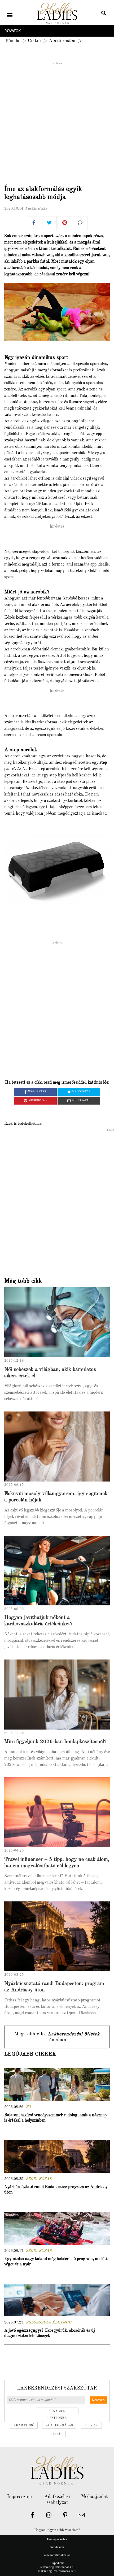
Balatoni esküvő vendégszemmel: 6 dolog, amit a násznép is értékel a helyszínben (55, 2118)
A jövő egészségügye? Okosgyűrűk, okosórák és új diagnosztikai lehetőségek (50, 2333)
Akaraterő (24, 2426)
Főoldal (13, 41)
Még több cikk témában (57, 2037)
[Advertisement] (57, 122)
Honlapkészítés (57, 2539)
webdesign (57, 2547)
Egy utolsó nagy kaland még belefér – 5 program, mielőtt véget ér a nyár (56, 2262)
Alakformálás (63, 41)
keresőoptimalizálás (57, 2555)
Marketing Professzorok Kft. (57, 2571)
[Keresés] (104, 14)
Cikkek (35, 41)
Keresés (98, 2400)
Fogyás (56, 2434)
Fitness (91, 2426)
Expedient (57, 2563)
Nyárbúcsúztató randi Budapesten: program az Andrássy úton (56, 2190)
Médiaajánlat (94, 2497)
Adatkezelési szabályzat (57, 2500)
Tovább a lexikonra (57, 2412)
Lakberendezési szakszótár (57, 2388)
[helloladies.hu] (57, 14)
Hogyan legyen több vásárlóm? (57, 2530)
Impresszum (19, 2497)
